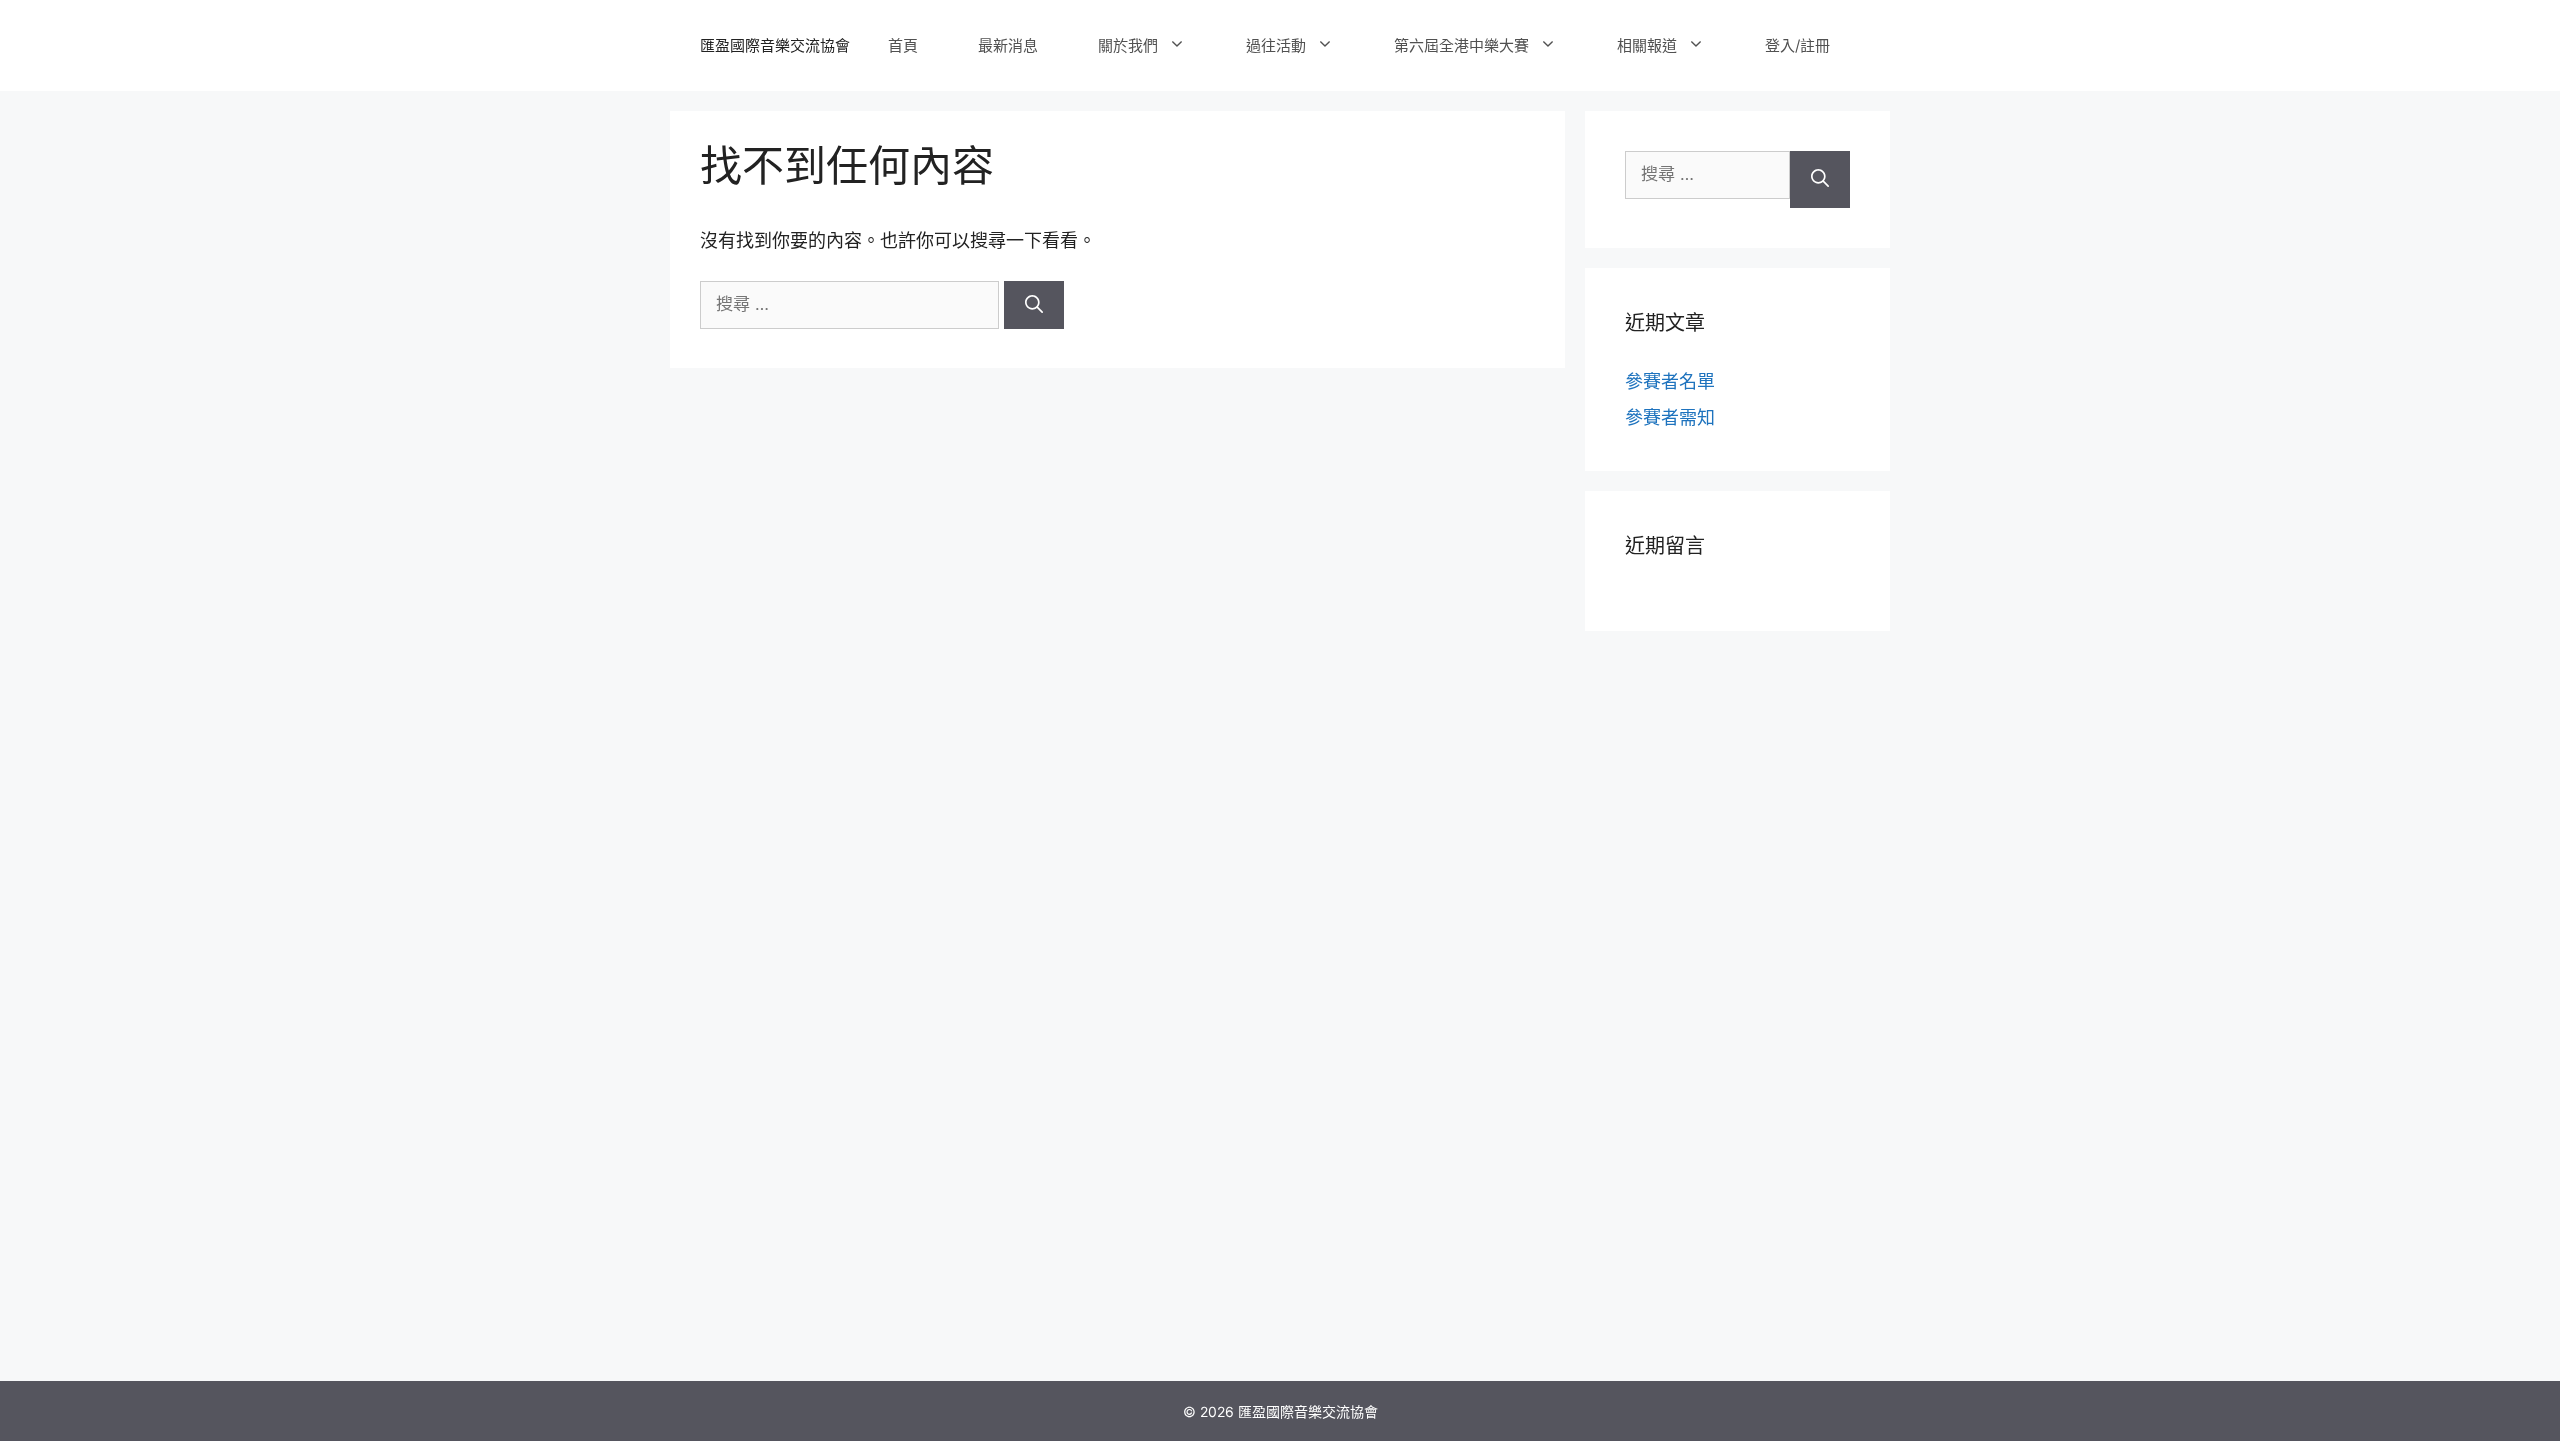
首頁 (903, 45)
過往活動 (1276, 45)
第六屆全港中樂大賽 (1461, 45)
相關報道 (1647, 45)
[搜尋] (1034, 305)
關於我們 (1128, 45)
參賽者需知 (1670, 417)
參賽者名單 (1670, 381)
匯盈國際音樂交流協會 (775, 45)
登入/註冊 (1797, 45)
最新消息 (1008, 45)
